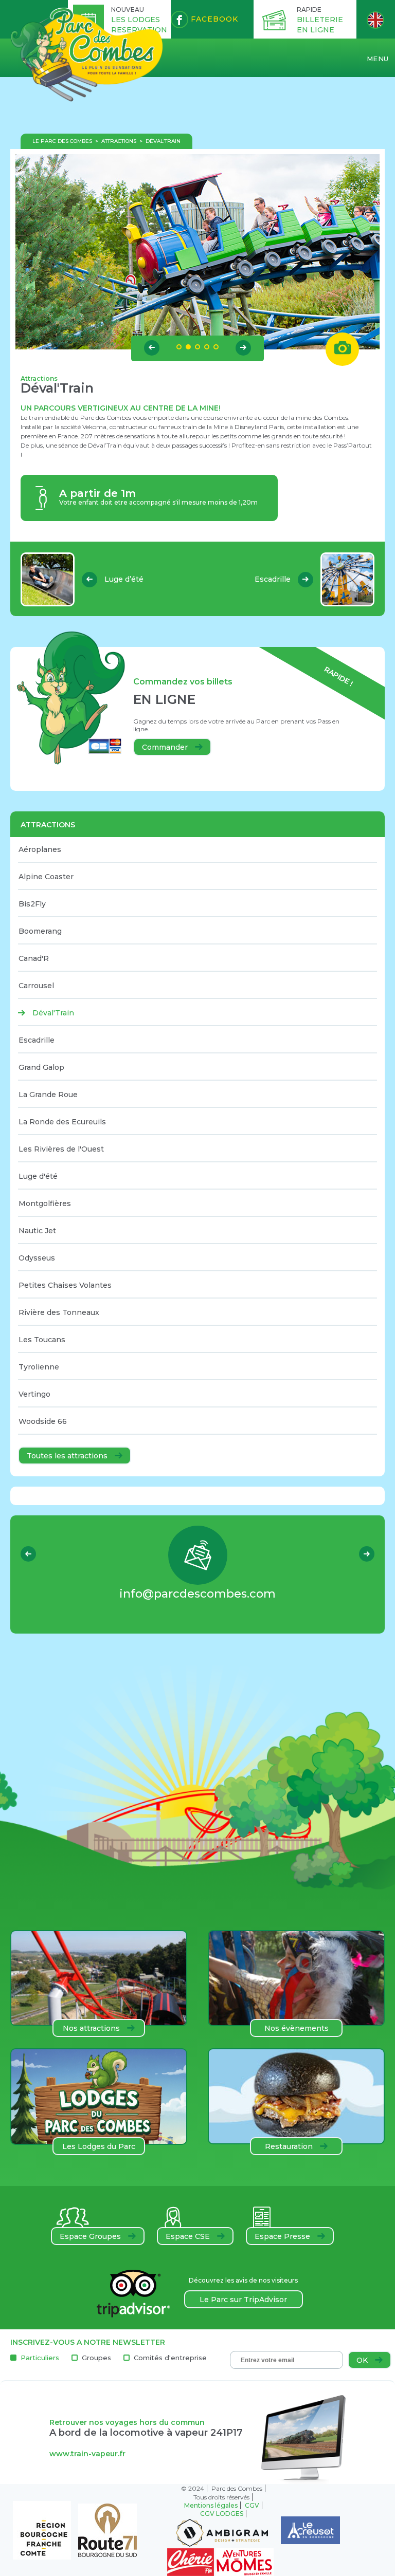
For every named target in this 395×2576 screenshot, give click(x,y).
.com (197, 1594)
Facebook (213, 19)
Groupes (96, 2358)
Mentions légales (211, 2505)
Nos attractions (92, 2028)
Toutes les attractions (68, 1456)
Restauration (290, 2146)
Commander (166, 747)
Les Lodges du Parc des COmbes (99, 2148)
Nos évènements (297, 2028)
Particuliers (40, 2358)
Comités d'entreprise (170, 2358)
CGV (252, 2505)
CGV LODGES (222, 2514)
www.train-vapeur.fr (87, 2454)
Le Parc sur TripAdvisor (243, 2300)
